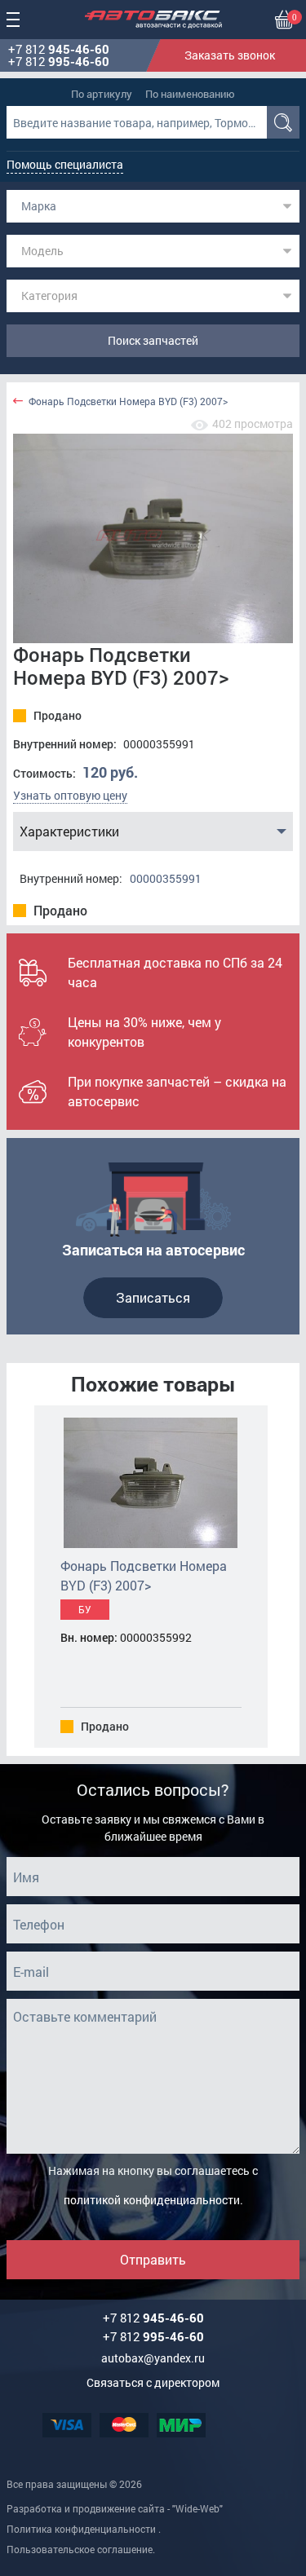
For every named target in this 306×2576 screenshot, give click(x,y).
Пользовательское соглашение (80, 2549)
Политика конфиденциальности (81, 2529)
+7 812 (59, 49)
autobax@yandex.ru (153, 2358)
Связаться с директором (153, 2382)
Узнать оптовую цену (70, 795)
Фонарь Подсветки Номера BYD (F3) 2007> (128, 401)
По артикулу (102, 94)
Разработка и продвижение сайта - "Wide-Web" (115, 2508)
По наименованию (190, 94)
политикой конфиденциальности (152, 2200)
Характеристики (69, 831)
